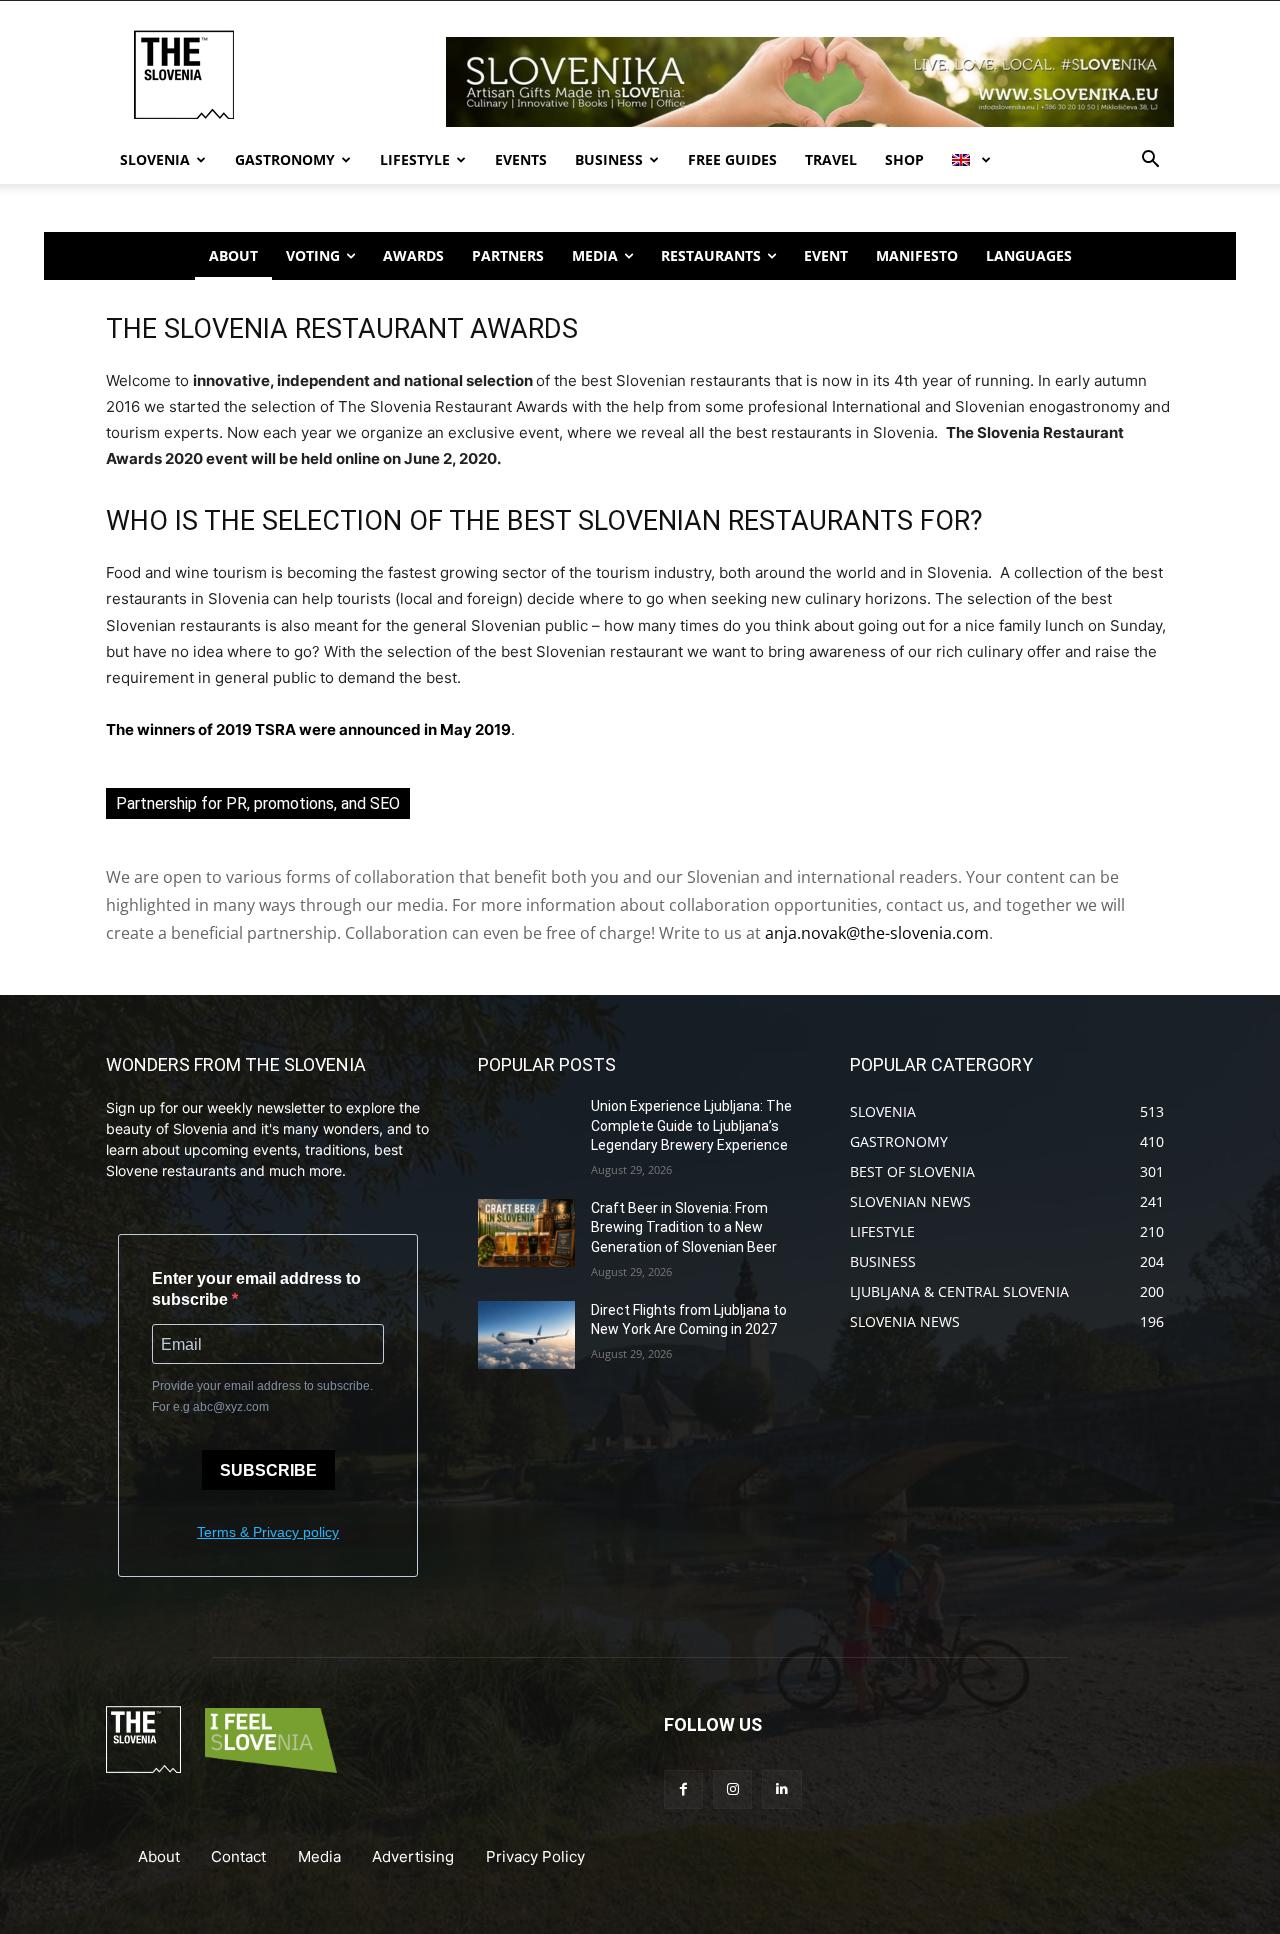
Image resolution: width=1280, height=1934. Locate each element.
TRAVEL (831, 159)
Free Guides (732, 159)
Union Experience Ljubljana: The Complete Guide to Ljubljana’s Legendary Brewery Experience (691, 1125)
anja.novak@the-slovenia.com (877, 933)
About (159, 1856)
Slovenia (155, 159)
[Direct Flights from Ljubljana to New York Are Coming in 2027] (526, 1335)
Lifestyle (415, 159)
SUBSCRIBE (268, 1470)
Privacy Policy (535, 1856)
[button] (1150, 161)
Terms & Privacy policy (268, 1532)
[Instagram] (732, 1789)
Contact (238, 1856)
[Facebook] (683, 1789)
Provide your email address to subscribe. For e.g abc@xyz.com (262, 1396)
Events (521, 159)
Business (609, 159)
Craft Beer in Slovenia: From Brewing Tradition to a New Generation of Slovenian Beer (684, 1227)
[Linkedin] (781, 1789)
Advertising (413, 1856)
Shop (904, 159)
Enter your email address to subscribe (256, 1289)
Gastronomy (285, 159)
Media (319, 1856)
